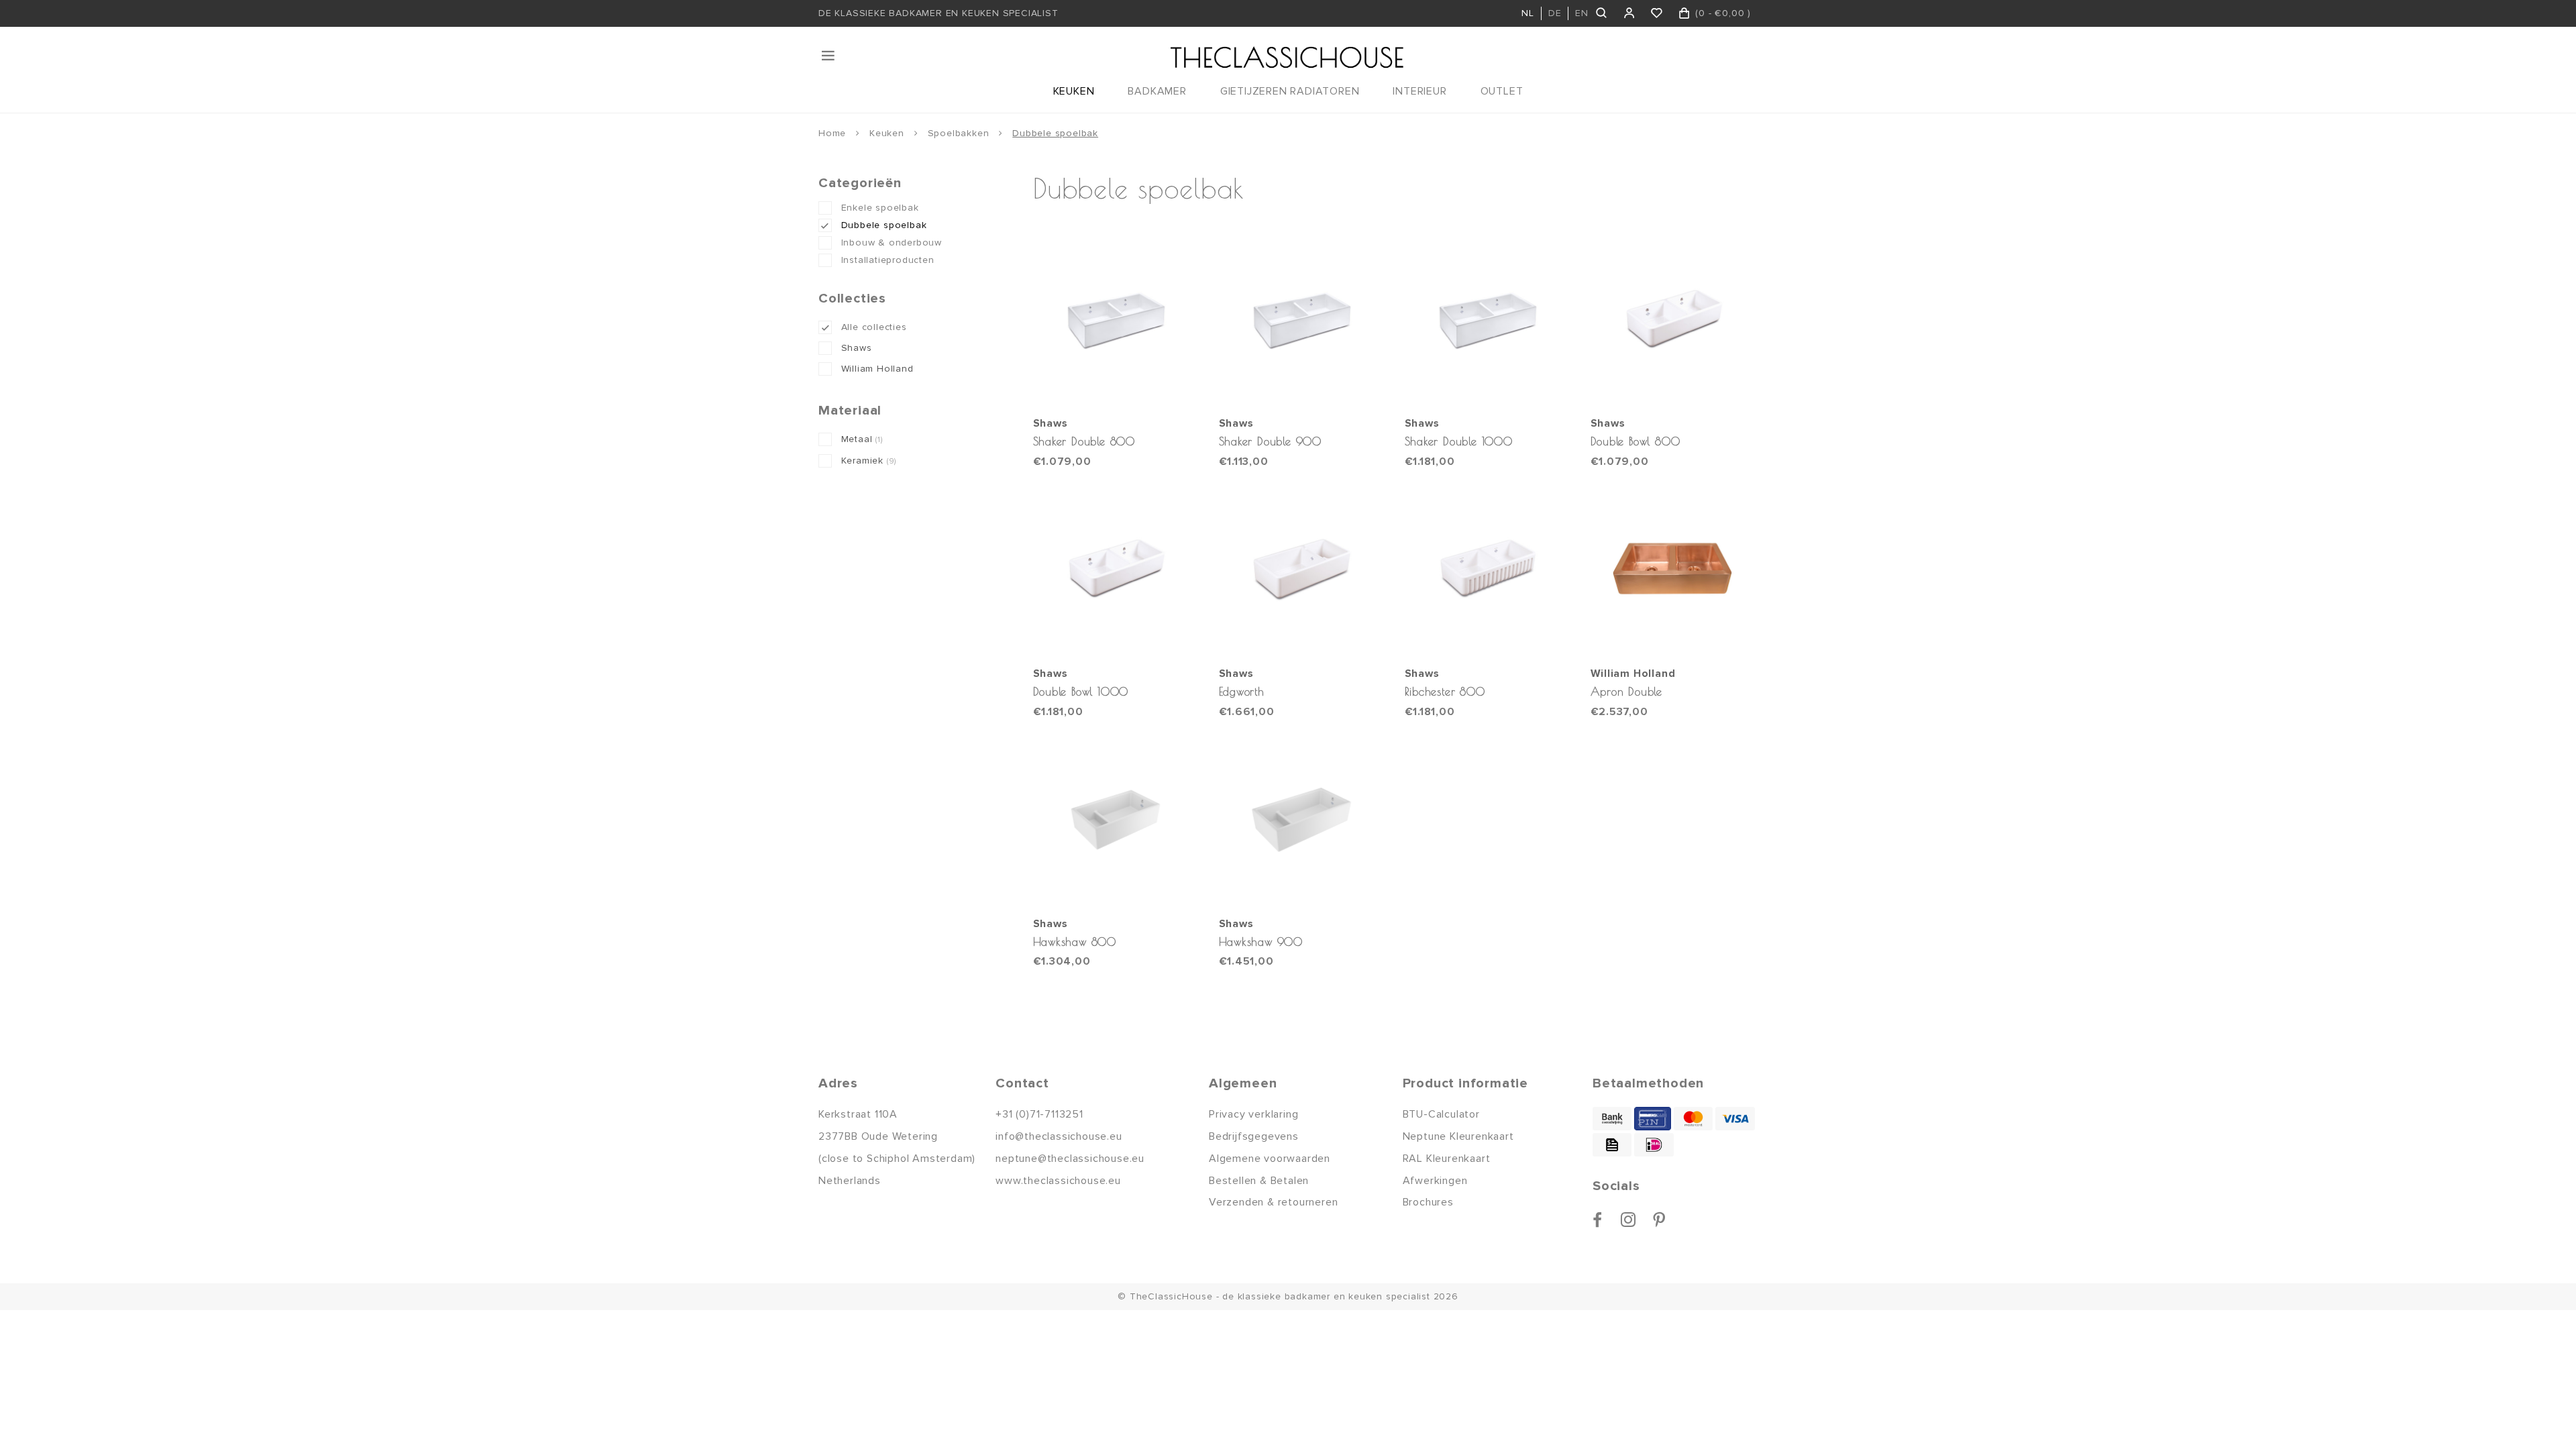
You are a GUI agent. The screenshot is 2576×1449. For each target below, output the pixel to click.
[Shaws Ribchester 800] (1488, 570)
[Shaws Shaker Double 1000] (1488, 320)
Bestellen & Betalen (1259, 1181)
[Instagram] (1628, 1220)
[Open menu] (829, 56)
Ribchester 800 (1445, 691)
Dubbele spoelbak (1055, 133)
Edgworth (1242, 691)
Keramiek (869, 461)
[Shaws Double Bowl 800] (1674, 320)
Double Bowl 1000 (1081, 691)
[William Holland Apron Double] (1674, 570)
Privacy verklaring (1253, 1114)
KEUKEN (1074, 91)
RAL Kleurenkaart (1447, 1159)
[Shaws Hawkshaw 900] (1302, 820)
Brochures (1428, 1202)
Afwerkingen (1435, 1181)
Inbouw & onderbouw (892, 243)
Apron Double (1627, 691)
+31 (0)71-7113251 (1039, 1114)
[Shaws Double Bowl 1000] (1116, 570)
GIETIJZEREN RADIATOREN (1290, 91)
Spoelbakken (959, 133)
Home (832, 133)
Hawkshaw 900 (1261, 942)
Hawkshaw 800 (1075, 942)
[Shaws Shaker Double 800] (1116, 320)
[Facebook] (1598, 1220)
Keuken (887, 133)
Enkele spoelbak (880, 208)
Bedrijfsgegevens (1254, 1136)
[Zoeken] (1602, 13)
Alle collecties (874, 327)
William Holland (877, 369)
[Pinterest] (1659, 1220)
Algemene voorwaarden (1270, 1159)
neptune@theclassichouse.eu (1070, 1159)
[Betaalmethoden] (1612, 1119)
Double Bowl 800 (1635, 441)
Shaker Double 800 (1084, 441)
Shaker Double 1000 (1459, 441)
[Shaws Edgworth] (1302, 570)
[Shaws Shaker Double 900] (1302, 320)
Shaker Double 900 (1271, 441)
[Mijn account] (1630, 13)
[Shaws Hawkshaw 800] (1116, 820)
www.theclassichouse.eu (1058, 1181)
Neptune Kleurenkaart (1458, 1136)
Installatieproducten (888, 260)
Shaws (857, 348)
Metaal (862, 439)
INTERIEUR (1419, 91)
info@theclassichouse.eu (1059, 1136)
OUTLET (1502, 91)
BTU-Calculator (1441, 1114)
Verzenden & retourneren (1273, 1202)
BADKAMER (1157, 91)
